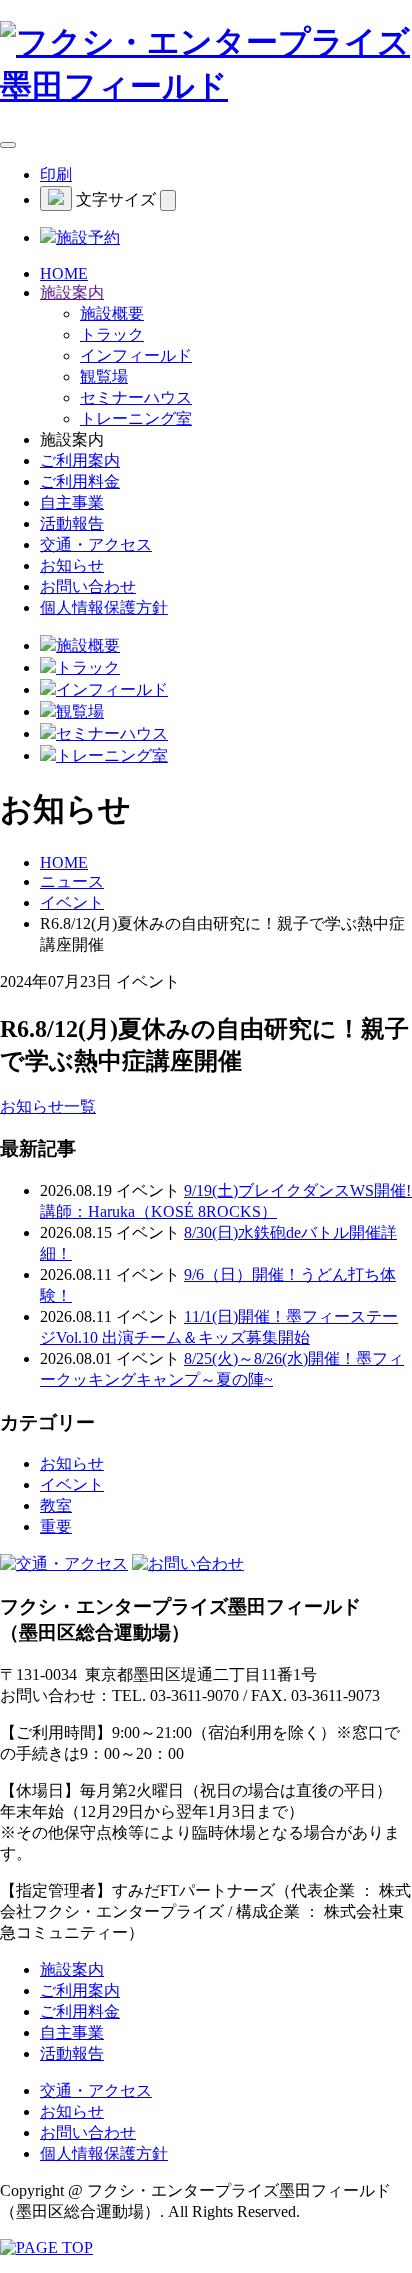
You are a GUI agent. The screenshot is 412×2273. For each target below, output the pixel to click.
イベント (72, 902)
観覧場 (104, 376)
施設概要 (112, 313)
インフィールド (136, 355)
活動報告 (72, 523)
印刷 (56, 174)
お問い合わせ (88, 586)
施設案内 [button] (72, 292)
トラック (112, 334)
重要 (56, 1526)
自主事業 (72, 502)
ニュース (72, 881)
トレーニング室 (136, 418)
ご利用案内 (80, 460)
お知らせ (72, 565)
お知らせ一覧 (48, 1106)
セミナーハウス (136, 397)
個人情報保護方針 (104, 607)
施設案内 (72, 1969)
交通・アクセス (96, 544)
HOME (64, 273)
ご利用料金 (80, 481)
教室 (56, 1505)
